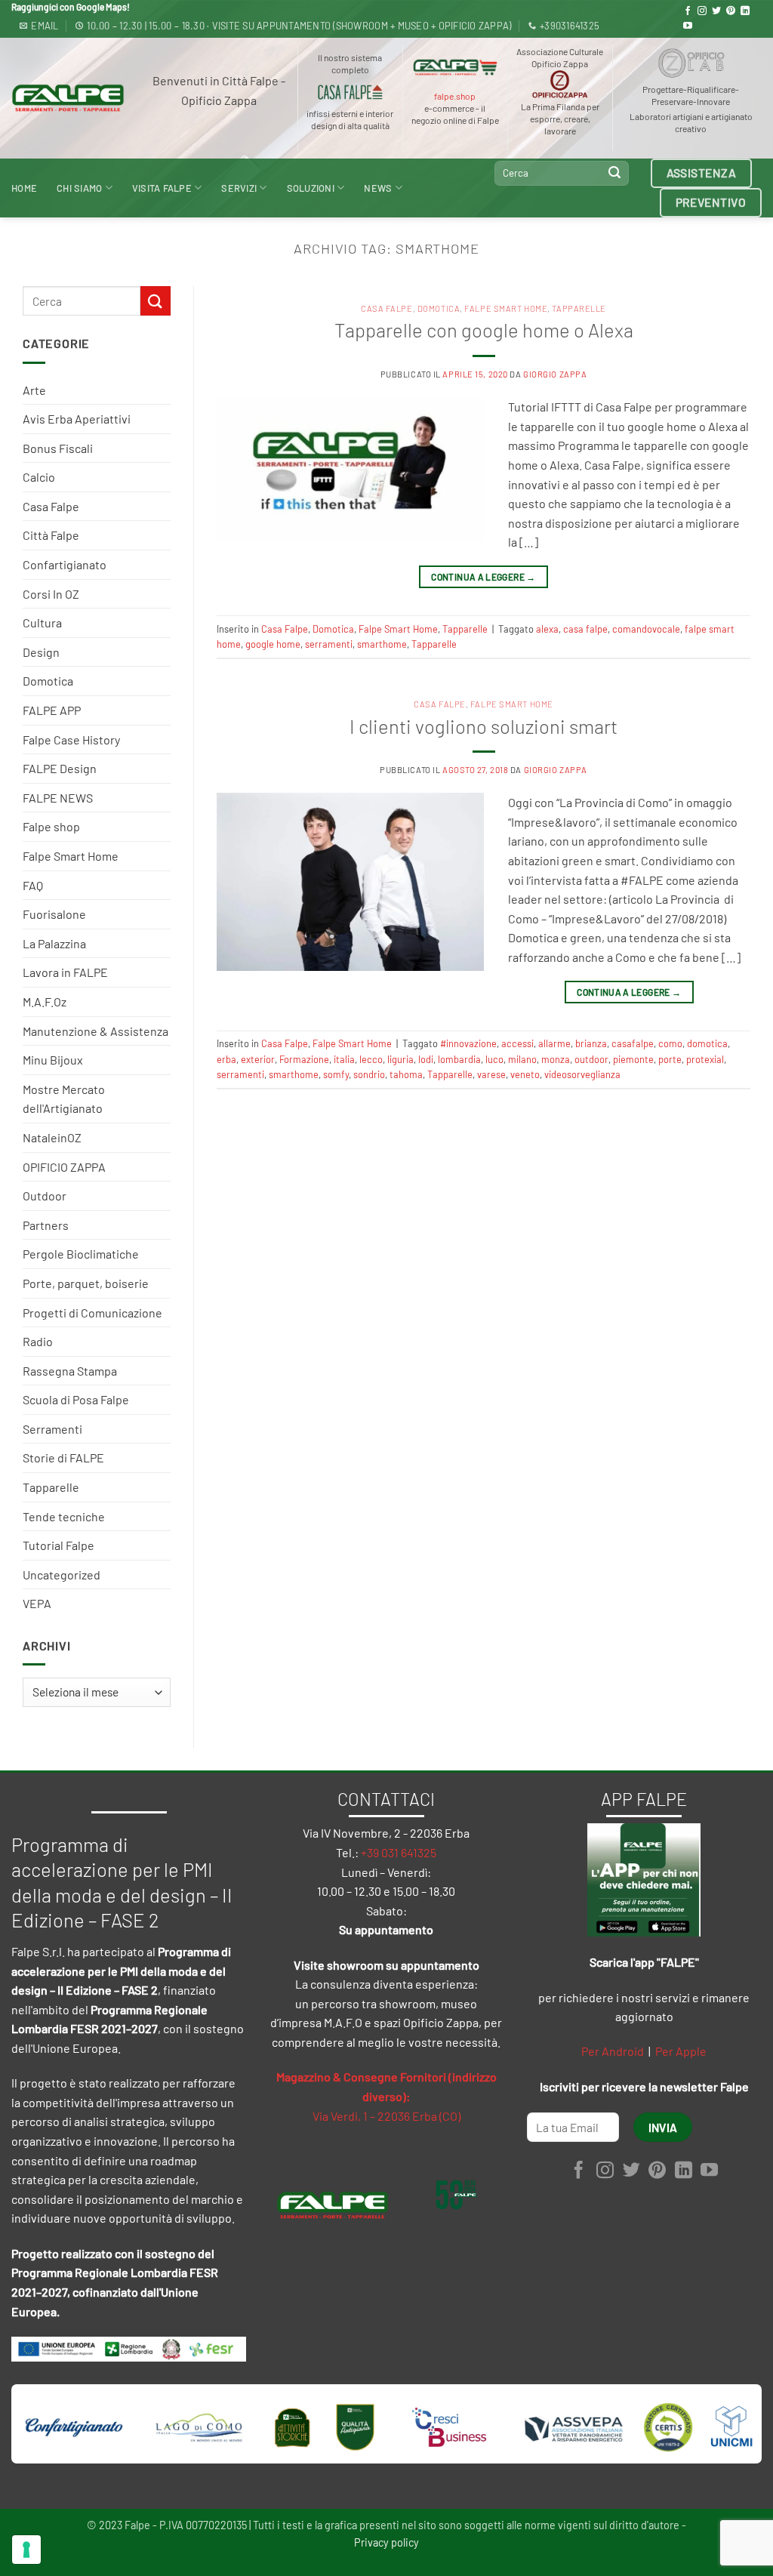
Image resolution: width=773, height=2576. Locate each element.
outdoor (591, 1059)
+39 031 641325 (399, 1852)
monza (556, 1059)
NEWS (378, 188)
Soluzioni (311, 188)
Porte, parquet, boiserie (86, 1283)
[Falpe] (68, 98)
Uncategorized (62, 1575)
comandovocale (646, 629)
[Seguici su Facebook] (688, 11)
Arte (34, 390)
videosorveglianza (582, 1074)
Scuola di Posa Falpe (76, 1399)
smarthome (382, 644)
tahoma (406, 1074)
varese (491, 1074)
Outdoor (45, 1196)
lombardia (459, 1059)
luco (494, 1059)
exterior (258, 1059)
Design (41, 652)
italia (344, 1059)
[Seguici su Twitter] (716, 11)
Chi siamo (79, 188)
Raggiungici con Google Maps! (71, 7)
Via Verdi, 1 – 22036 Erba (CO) (386, 2116)
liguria (400, 1059)
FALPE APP (52, 710)
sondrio (369, 1074)
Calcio (39, 477)
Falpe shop (51, 826)
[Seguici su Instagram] (702, 11)
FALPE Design (60, 768)
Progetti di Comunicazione (92, 1313)
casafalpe (633, 1043)
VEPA (37, 1603)
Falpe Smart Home (71, 856)
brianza (591, 1043)
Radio (38, 1341)
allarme (554, 1043)
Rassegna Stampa (70, 1371)
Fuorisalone (54, 914)
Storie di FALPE (63, 1457)
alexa (547, 629)
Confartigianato (65, 564)
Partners (46, 1225)
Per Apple (681, 2051)
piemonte (633, 1059)
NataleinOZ (52, 1137)
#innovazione (468, 1043)
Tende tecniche (64, 1516)
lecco (371, 1059)
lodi (426, 1059)
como (670, 1043)
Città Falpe (51, 535)
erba (226, 1059)
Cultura (42, 622)
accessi (517, 1043)
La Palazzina (54, 943)
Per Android (613, 2051)
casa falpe (585, 629)
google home (273, 644)
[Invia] (615, 173)
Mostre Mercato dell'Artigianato (64, 1099)
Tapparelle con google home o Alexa (484, 330)
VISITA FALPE (162, 188)
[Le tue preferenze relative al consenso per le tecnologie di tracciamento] (26, 2550)
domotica (707, 1043)
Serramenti (52, 1429)
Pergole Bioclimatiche (81, 1254)
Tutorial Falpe (59, 1545)
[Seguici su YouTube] (688, 26)
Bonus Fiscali (58, 448)
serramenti (329, 644)
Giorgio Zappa (555, 374)
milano (522, 1059)
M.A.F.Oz (45, 1001)
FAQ (33, 885)
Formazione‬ (304, 1059)
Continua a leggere (483, 577)
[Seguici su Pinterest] (731, 11)
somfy (336, 1074)
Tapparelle (51, 1487)
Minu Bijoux (53, 1060)
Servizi (239, 188)
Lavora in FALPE (65, 972)
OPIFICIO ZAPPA (64, 1167)
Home (24, 188)
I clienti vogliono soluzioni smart (484, 726)
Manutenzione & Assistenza (95, 1031)
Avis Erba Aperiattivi (77, 419)
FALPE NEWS (58, 798)
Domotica (48, 681)
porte (670, 1059)
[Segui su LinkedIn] (745, 11)
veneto (525, 1074)
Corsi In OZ (51, 594)
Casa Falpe (51, 506)
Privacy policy (386, 2542)
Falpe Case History (71, 740)
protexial (705, 1059)
